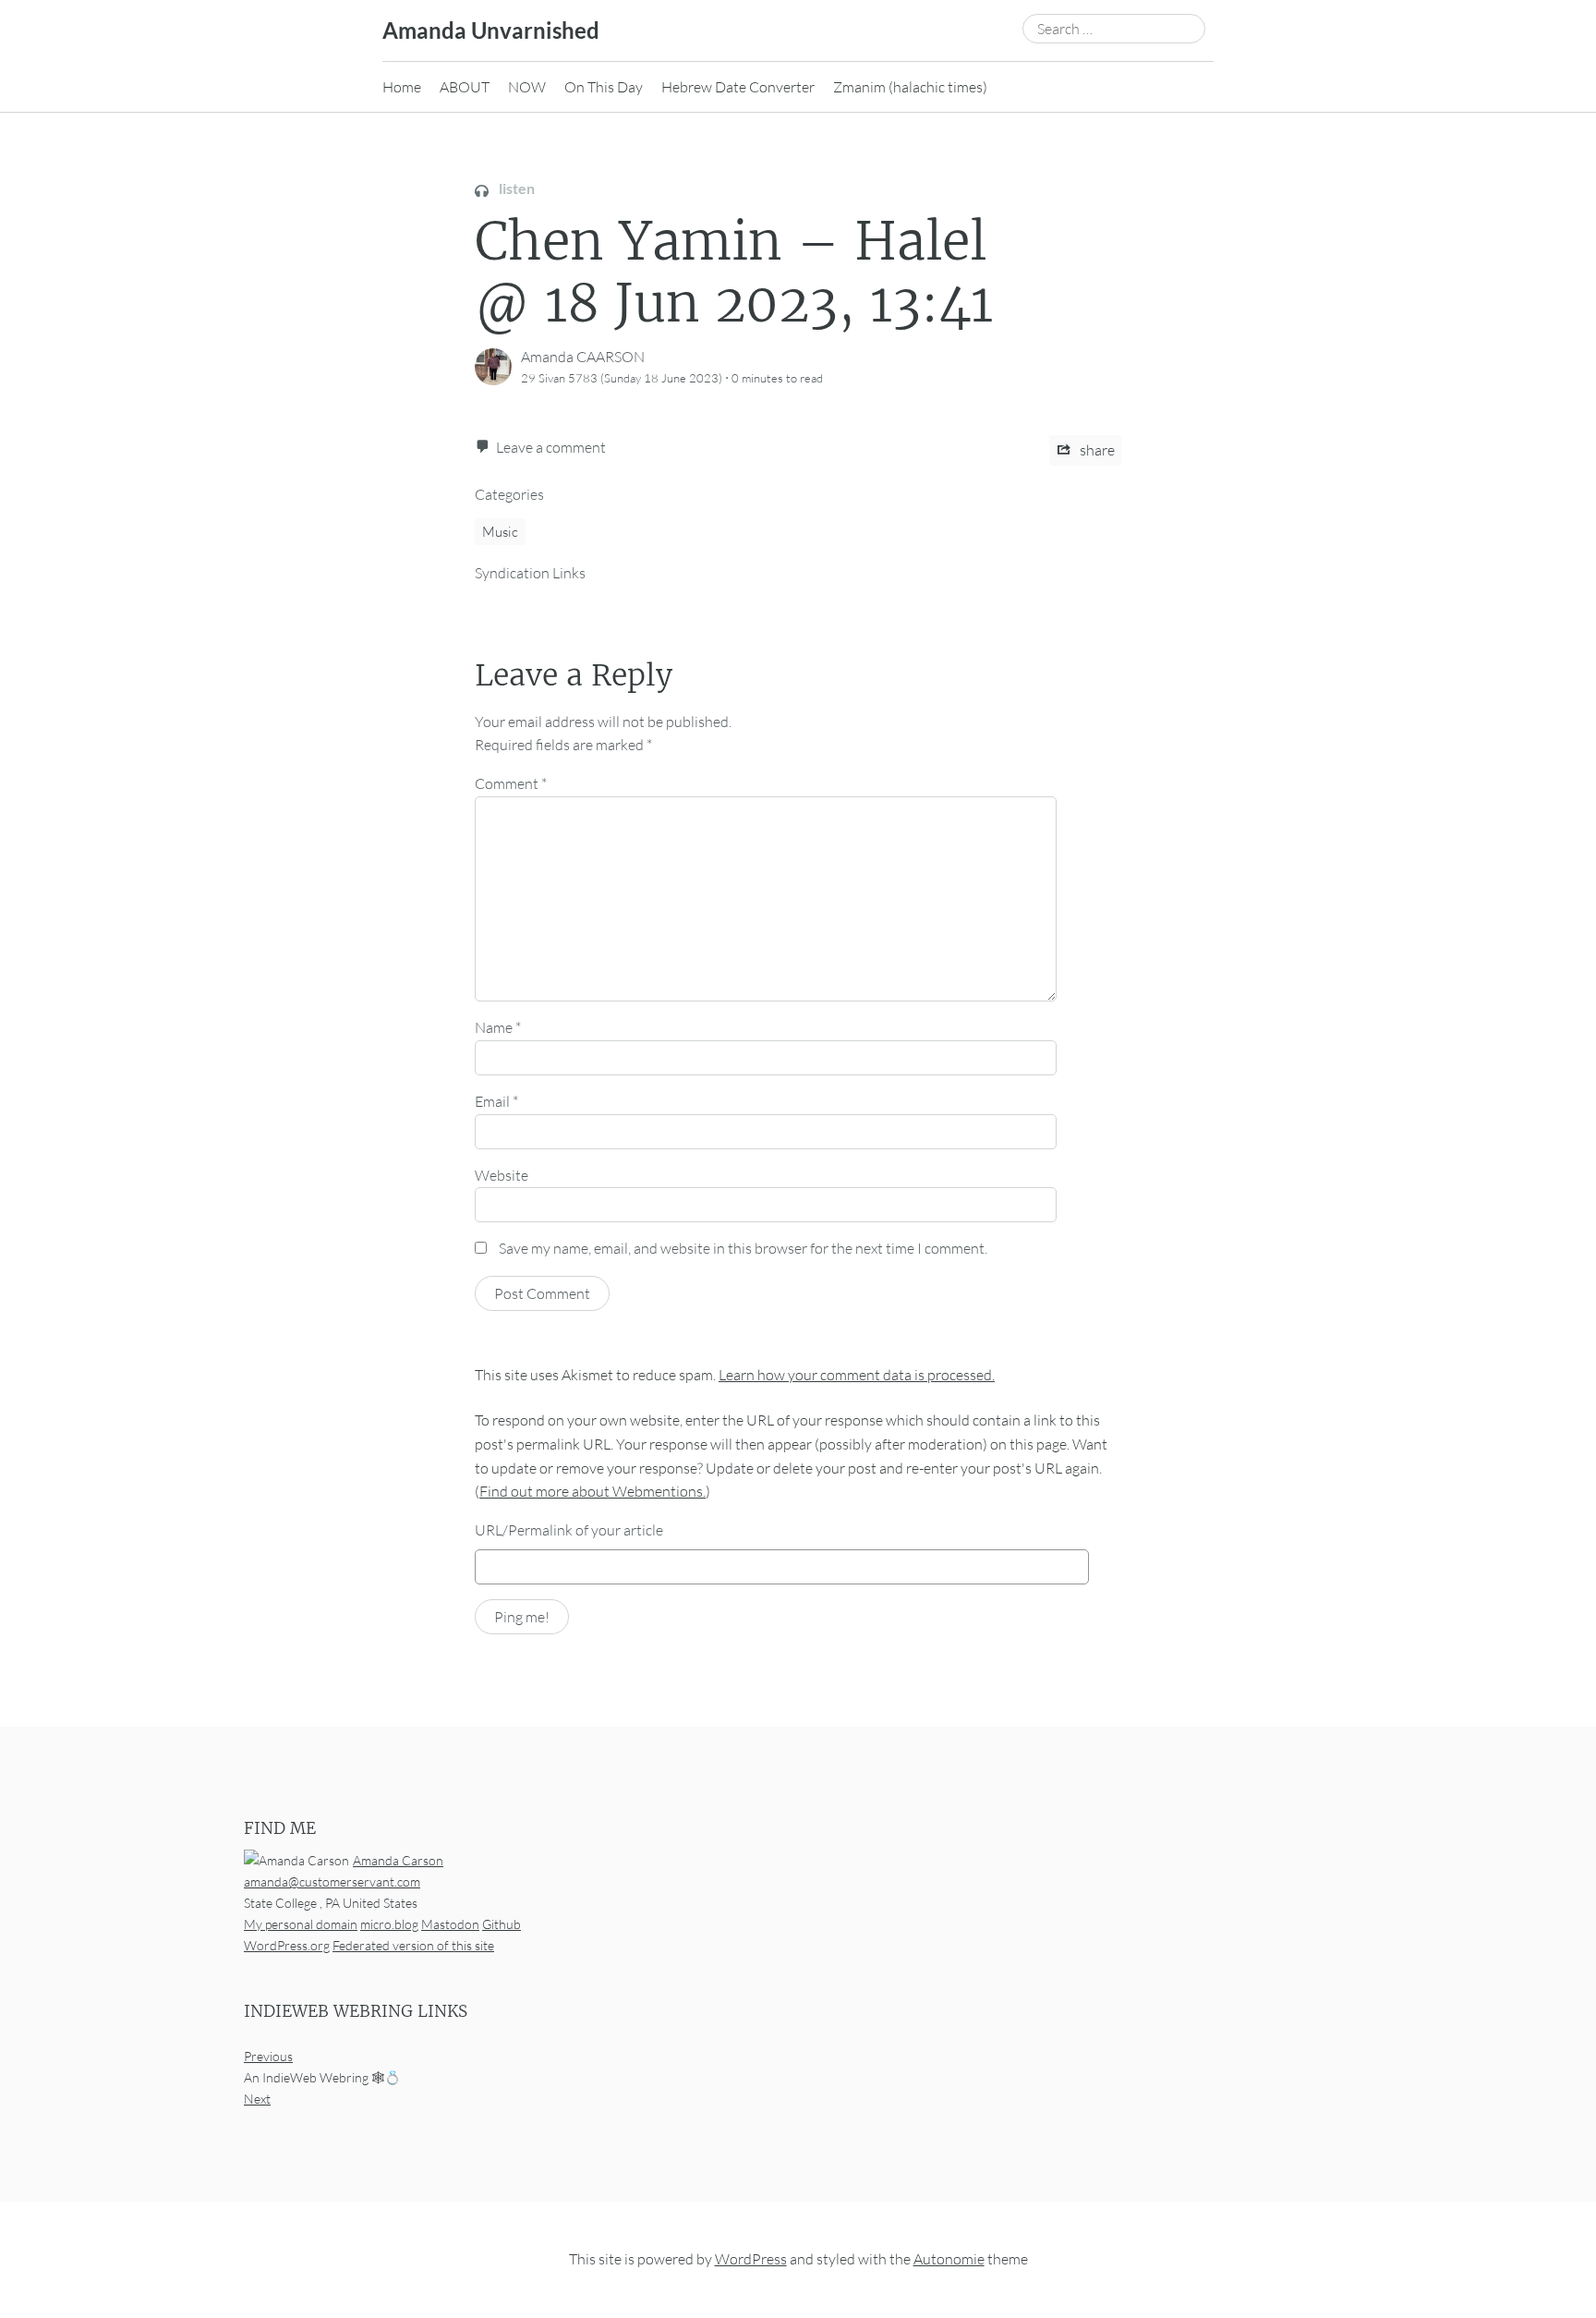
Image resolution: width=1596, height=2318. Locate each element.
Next (257, 2100)
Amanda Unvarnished (491, 30)
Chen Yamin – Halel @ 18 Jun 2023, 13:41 (734, 272)
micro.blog (389, 1924)
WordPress (751, 2260)
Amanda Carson (398, 1860)
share (1096, 450)
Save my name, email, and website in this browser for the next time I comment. (743, 1248)
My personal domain (301, 1924)
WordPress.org (287, 1945)
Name (498, 1027)
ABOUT (465, 87)
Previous (268, 2057)
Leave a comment (551, 447)
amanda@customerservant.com (332, 1881)
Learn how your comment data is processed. (857, 1375)
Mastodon (450, 1924)
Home (402, 87)
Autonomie (949, 2260)
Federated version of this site (413, 1945)
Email (496, 1101)
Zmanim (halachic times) (910, 87)
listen (515, 188)
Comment (511, 783)
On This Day (604, 87)
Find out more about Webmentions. (592, 1491)
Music (500, 532)
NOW (527, 87)
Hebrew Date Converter (738, 87)
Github (502, 1924)
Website (502, 1175)
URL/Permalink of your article (569, 1530)
